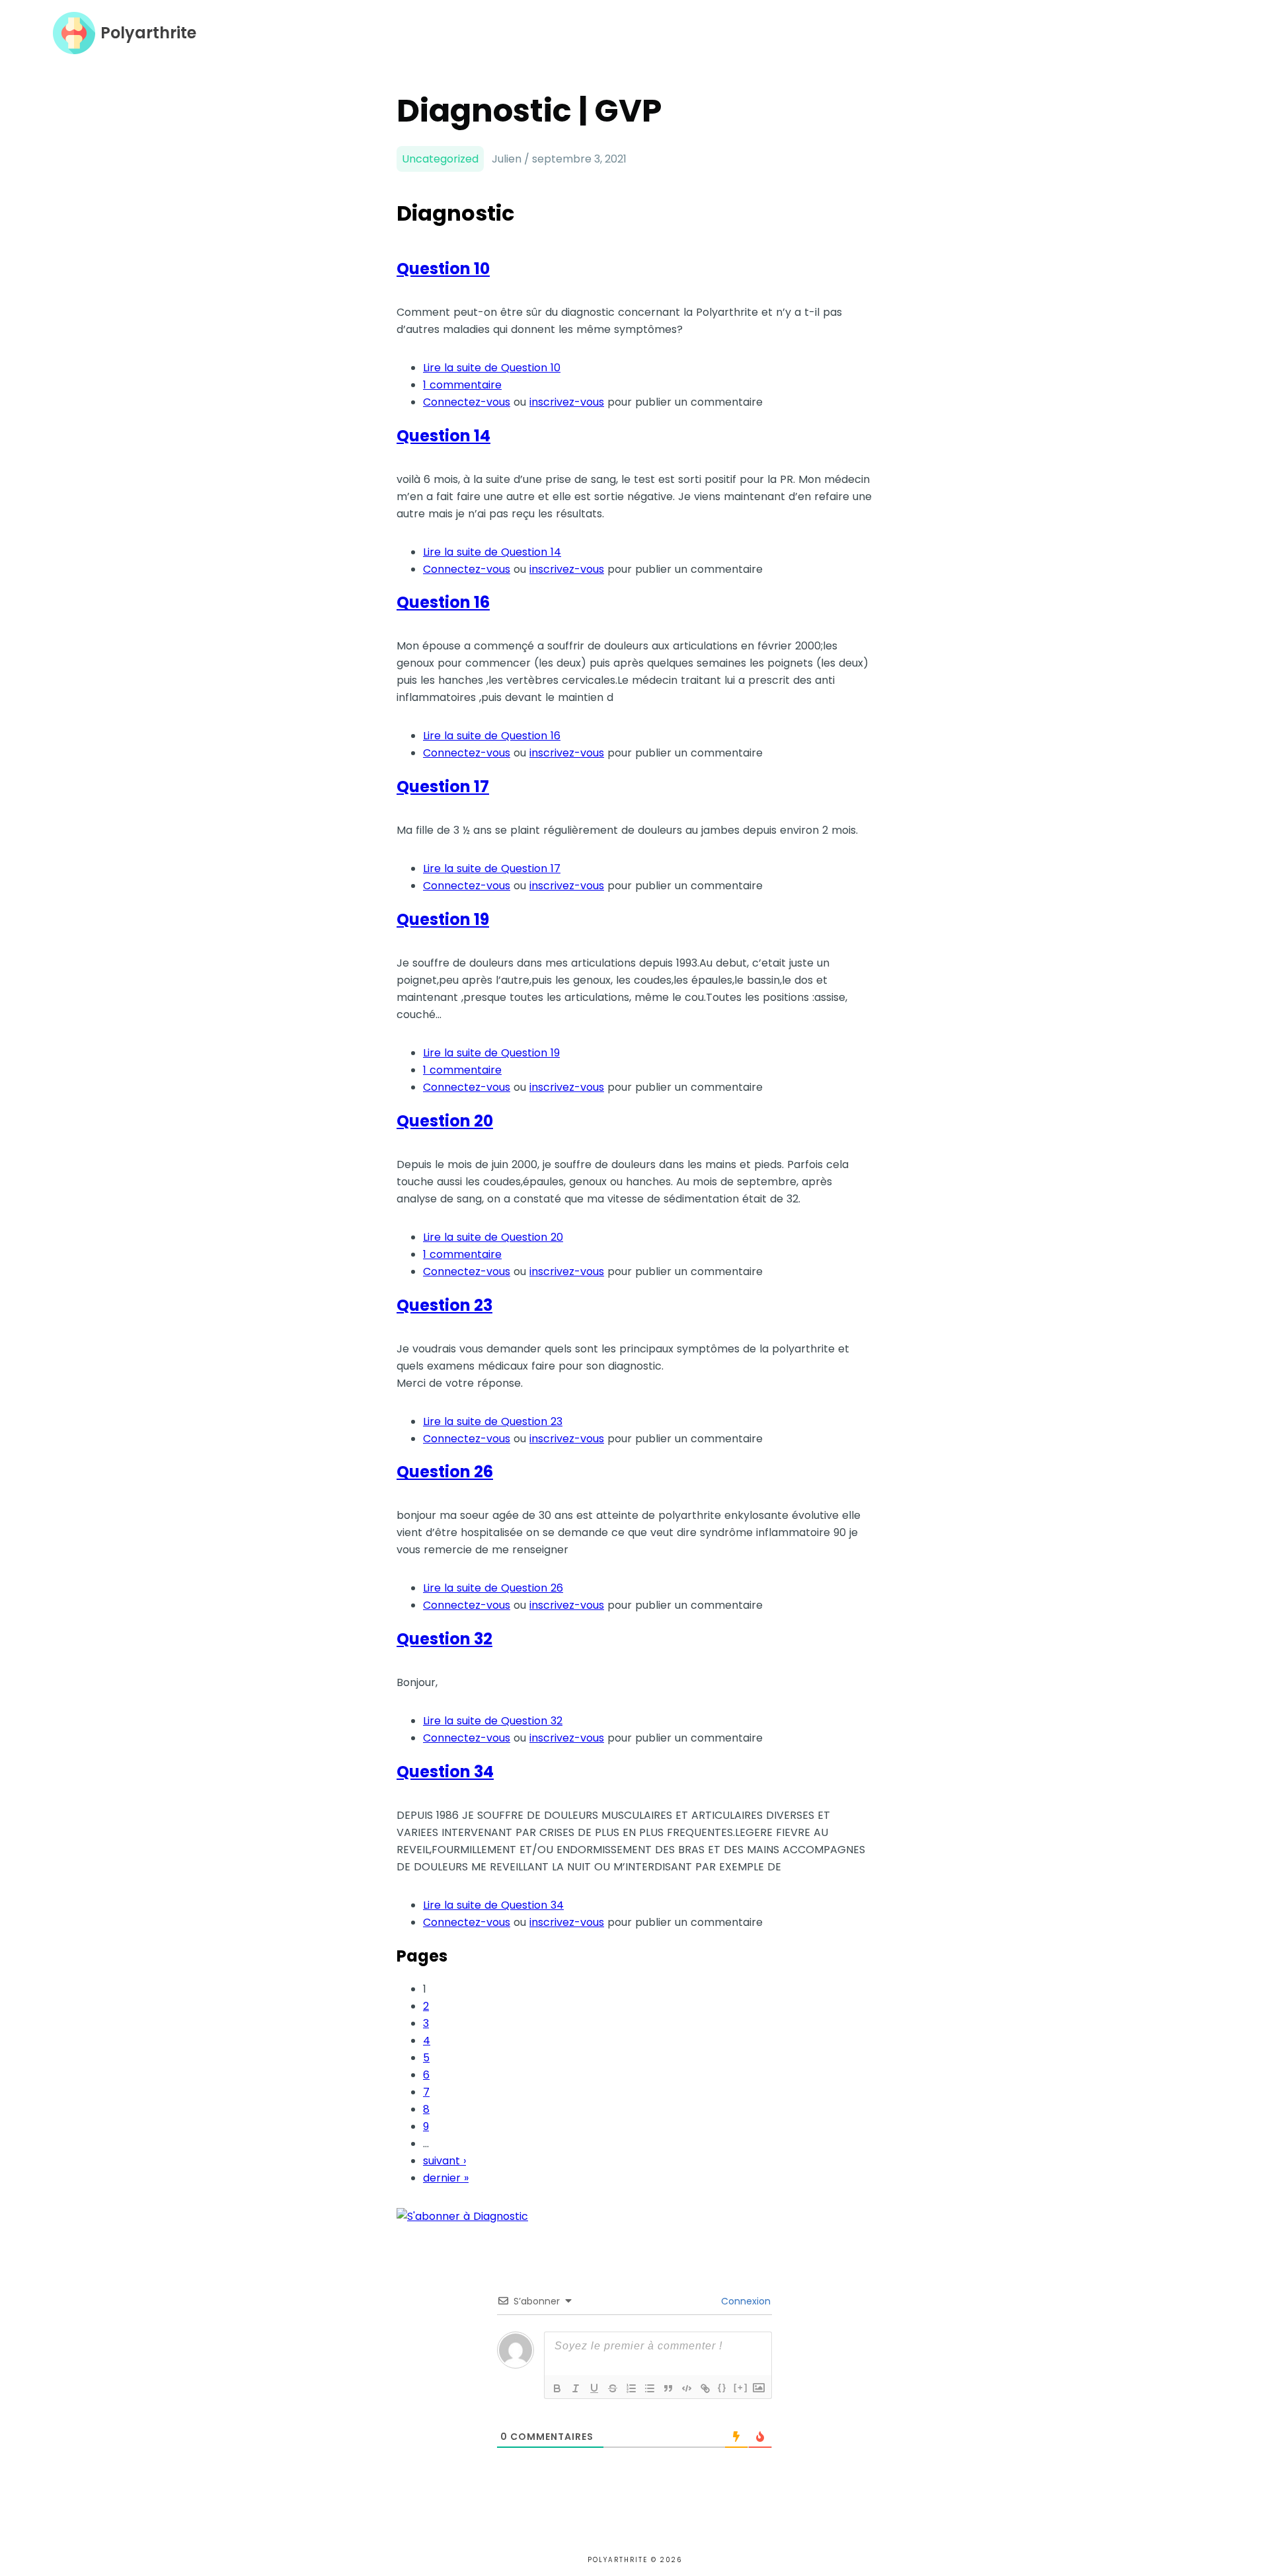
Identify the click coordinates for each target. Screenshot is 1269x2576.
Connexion (745, 2301)
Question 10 (443, 269)
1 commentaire (462, 385)
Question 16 (443, 602)
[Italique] (576, 2388)
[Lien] (705, 2388)
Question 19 (443, 919)
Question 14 (443, 436)
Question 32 (444, 1639)
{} (722, 2387)
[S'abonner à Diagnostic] (462, 2216)
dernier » (446, 2178)
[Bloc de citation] (668, 2388)
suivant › (444, 2161)
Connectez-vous (467, 402)
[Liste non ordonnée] (650, 2388)
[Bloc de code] (687, 2388)
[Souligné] (594, 2388)
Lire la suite (492, 368)
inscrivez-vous (567, 402)
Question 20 (445, 1121)
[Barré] (613, 2388)
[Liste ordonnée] (631, 2388)
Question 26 (445, 1472)
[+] (741, 2387)
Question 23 (444, 1305)
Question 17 (443, 787)
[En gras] (557, 2388)
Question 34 (445, 1772)
